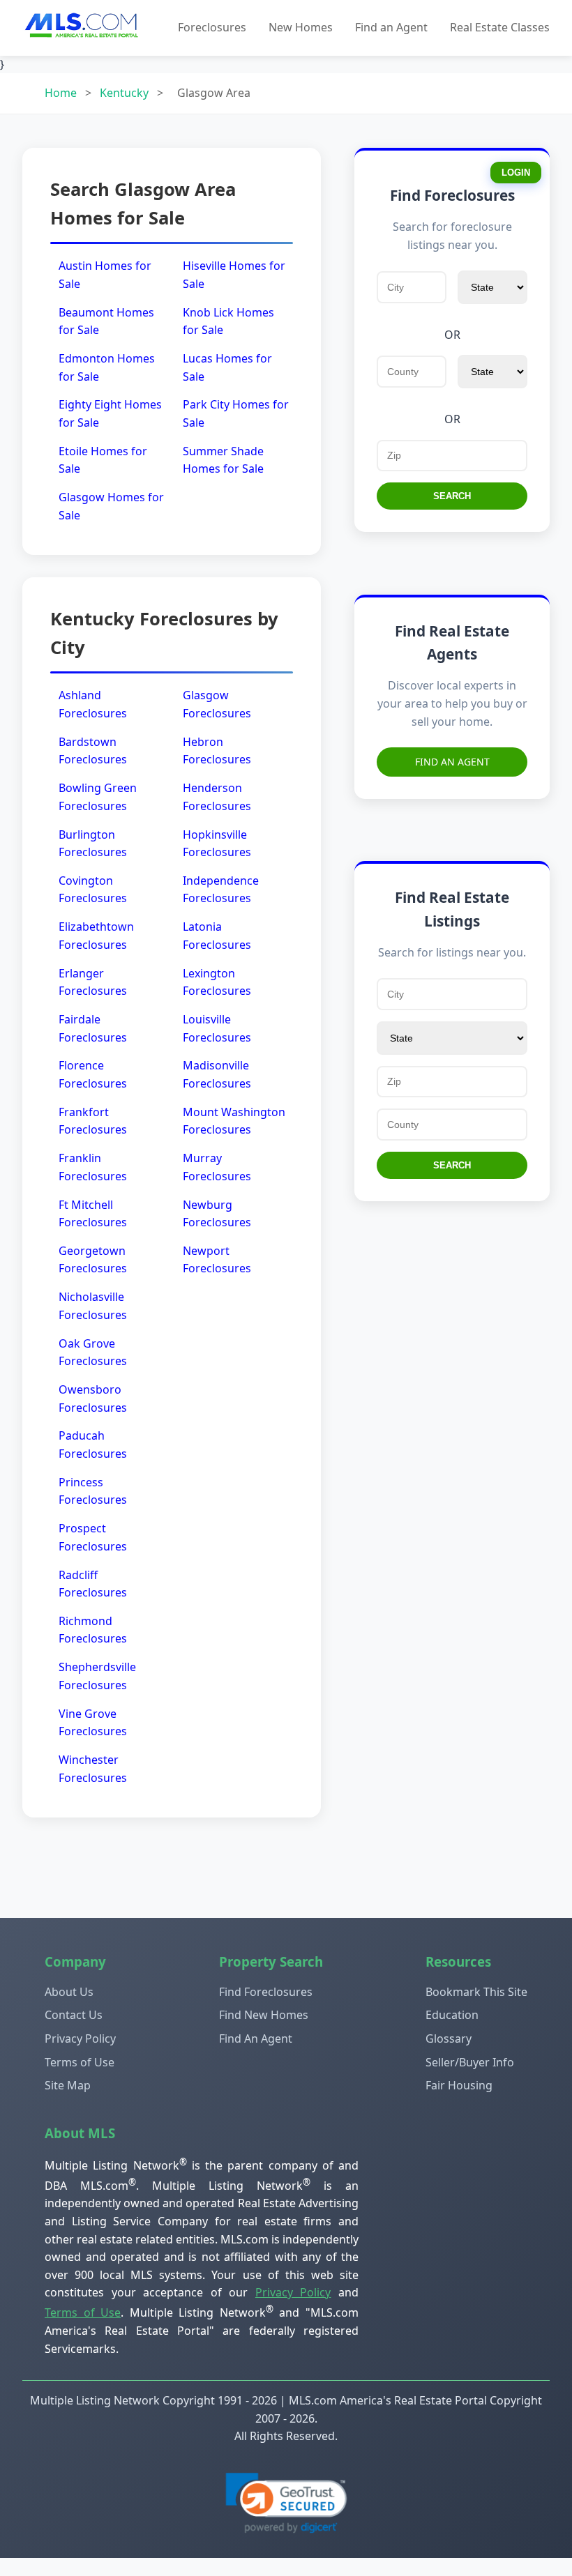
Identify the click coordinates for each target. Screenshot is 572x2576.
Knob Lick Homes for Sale (228, 321)
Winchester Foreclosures (93, 1769)
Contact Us (74, 2015)
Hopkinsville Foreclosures (217, 844)
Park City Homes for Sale (236, 413)
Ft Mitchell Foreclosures (93, 1214)
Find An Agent (452, 762)
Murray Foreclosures (217, 1167)
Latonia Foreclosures (217, 936)
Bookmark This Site (476, 1992)
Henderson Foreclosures (217, 797)
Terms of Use (80, 2062)
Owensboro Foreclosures (93, 1398)
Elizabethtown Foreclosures (96, 936)
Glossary (449, 2038)
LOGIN (516, 173)
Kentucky (124, 93)
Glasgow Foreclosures (217, 704)
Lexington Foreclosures (217, 982)
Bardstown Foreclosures (93, 751)
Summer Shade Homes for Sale (223, 460)
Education (452, 2015)
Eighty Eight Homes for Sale (110, 413)
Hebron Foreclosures (217, 751)
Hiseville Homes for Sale (234, 275)
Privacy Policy (80, 2038)
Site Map (68, 2085)
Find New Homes (264, 2015)
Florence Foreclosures (93, 1074)
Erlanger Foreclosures (93, 982)
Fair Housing (459, 2085)
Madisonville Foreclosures (217, 1074)
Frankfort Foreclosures (93, 1121)
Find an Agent (391, 27)
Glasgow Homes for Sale (111, 506)
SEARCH (452, 496)
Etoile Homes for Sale (103, 460)
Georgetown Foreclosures (93, 1260)
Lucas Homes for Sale (227, 367)
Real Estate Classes (500, 27)
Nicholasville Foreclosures (93, 1306)
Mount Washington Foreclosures (234, 1121)
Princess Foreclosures (93, 1491)
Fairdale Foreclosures (93, 1028)
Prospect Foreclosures (93, 1537)
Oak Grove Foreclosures (93, 1352)
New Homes (301, 27)
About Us (69, 1992)
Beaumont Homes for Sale (106, 321)
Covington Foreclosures (93, 890)
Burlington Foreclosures (93, 844)
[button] (286, 2503)
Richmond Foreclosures (93, 1630)
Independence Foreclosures (221, 890)
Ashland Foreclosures (93, 704)
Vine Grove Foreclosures (93, 1723)
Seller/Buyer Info (470, 2062)
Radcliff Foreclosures (93, 1584)
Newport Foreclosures (217, 1260)
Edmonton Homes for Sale (107, 367)
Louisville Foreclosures (217, 1028)
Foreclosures (212, 27)
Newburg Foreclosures (217, 1214)
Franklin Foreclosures (93, 1167)
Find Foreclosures (266, 1992)
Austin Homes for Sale (105, 275)
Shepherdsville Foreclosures (97, 1676)
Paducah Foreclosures (93, 1445)
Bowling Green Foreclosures (98, 797)
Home (61, 93)
